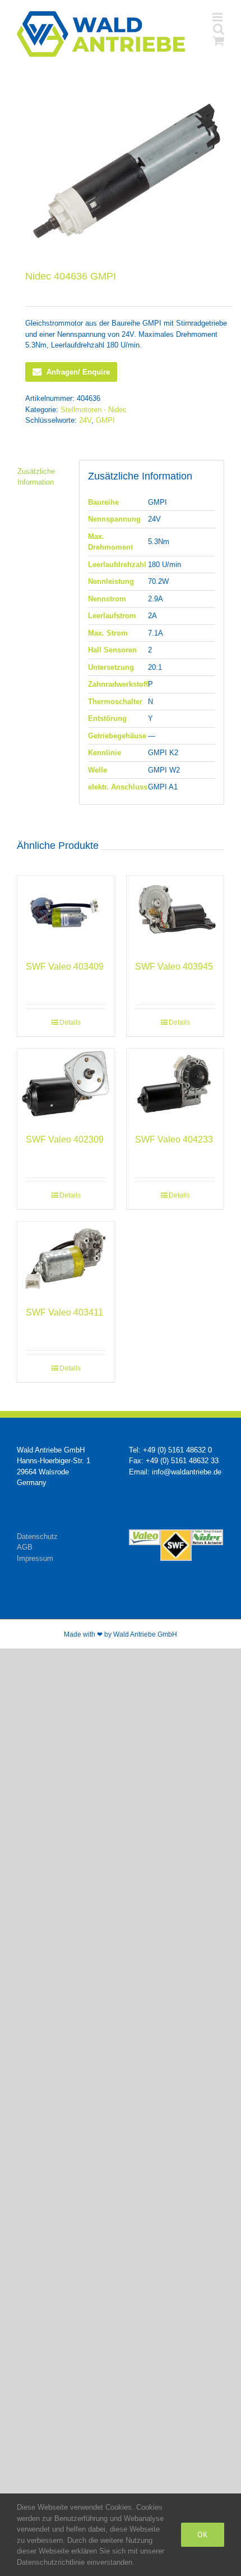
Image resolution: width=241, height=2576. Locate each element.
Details (70, 1022)
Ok (203, 2534)
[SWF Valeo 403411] (66, 1258)
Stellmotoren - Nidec (94, 410)
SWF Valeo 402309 (65, 1139)
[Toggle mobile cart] (219, 41)
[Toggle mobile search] (219, 29)
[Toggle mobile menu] (218, 17)
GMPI (105, 420)
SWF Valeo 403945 (174, 967)
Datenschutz (37, 1536)
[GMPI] (121, 170)
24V (85, 420)
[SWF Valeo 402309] (66, 1085)
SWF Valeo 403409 (65, 967)
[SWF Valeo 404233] (175, 1085)
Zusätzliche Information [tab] (36, 477)
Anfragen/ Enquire (78, 372)
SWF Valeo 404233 (174, 1139)
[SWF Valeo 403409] (66, 912)
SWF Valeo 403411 (64, 1312)
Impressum (35, 1558)
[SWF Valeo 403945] (175, 912)
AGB (25, 1547)
